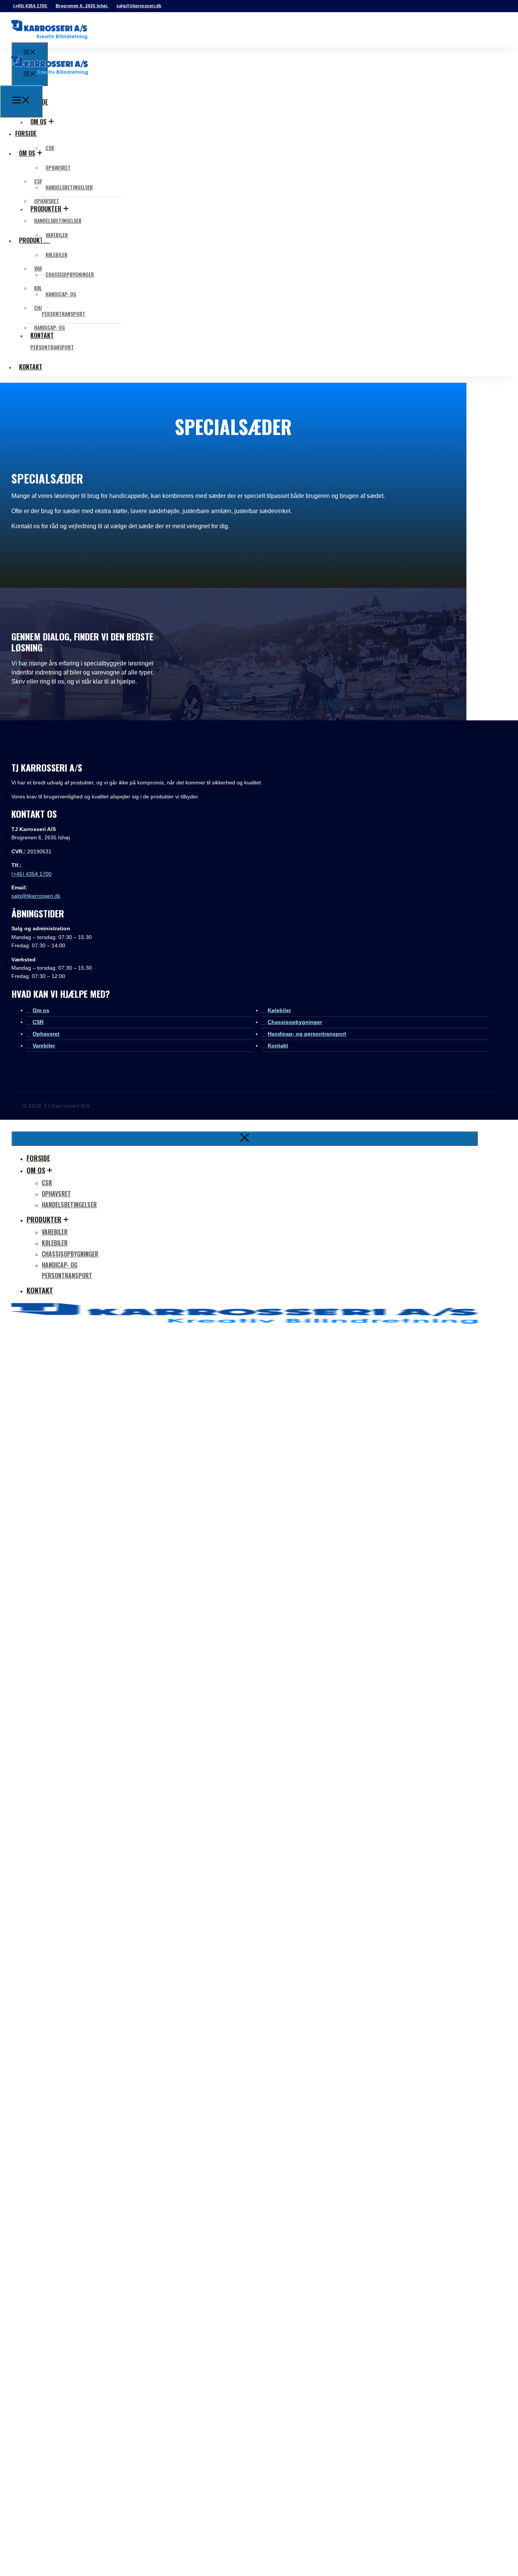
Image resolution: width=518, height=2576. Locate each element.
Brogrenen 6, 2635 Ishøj (82, 6)
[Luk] (245, 1139)
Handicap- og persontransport (307, 1034)
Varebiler (57, 235)
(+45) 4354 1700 (31, 6)
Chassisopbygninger (70, 274)
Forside (38, 1158)
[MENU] (21, 102)
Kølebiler (57, 254)
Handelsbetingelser (69, 187)
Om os (38, 122)
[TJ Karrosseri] (50, 81)
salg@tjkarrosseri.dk (139, 6)
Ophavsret (58, 167)
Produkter (44, 1219)
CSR (50, 148)
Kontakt (31, 367)
